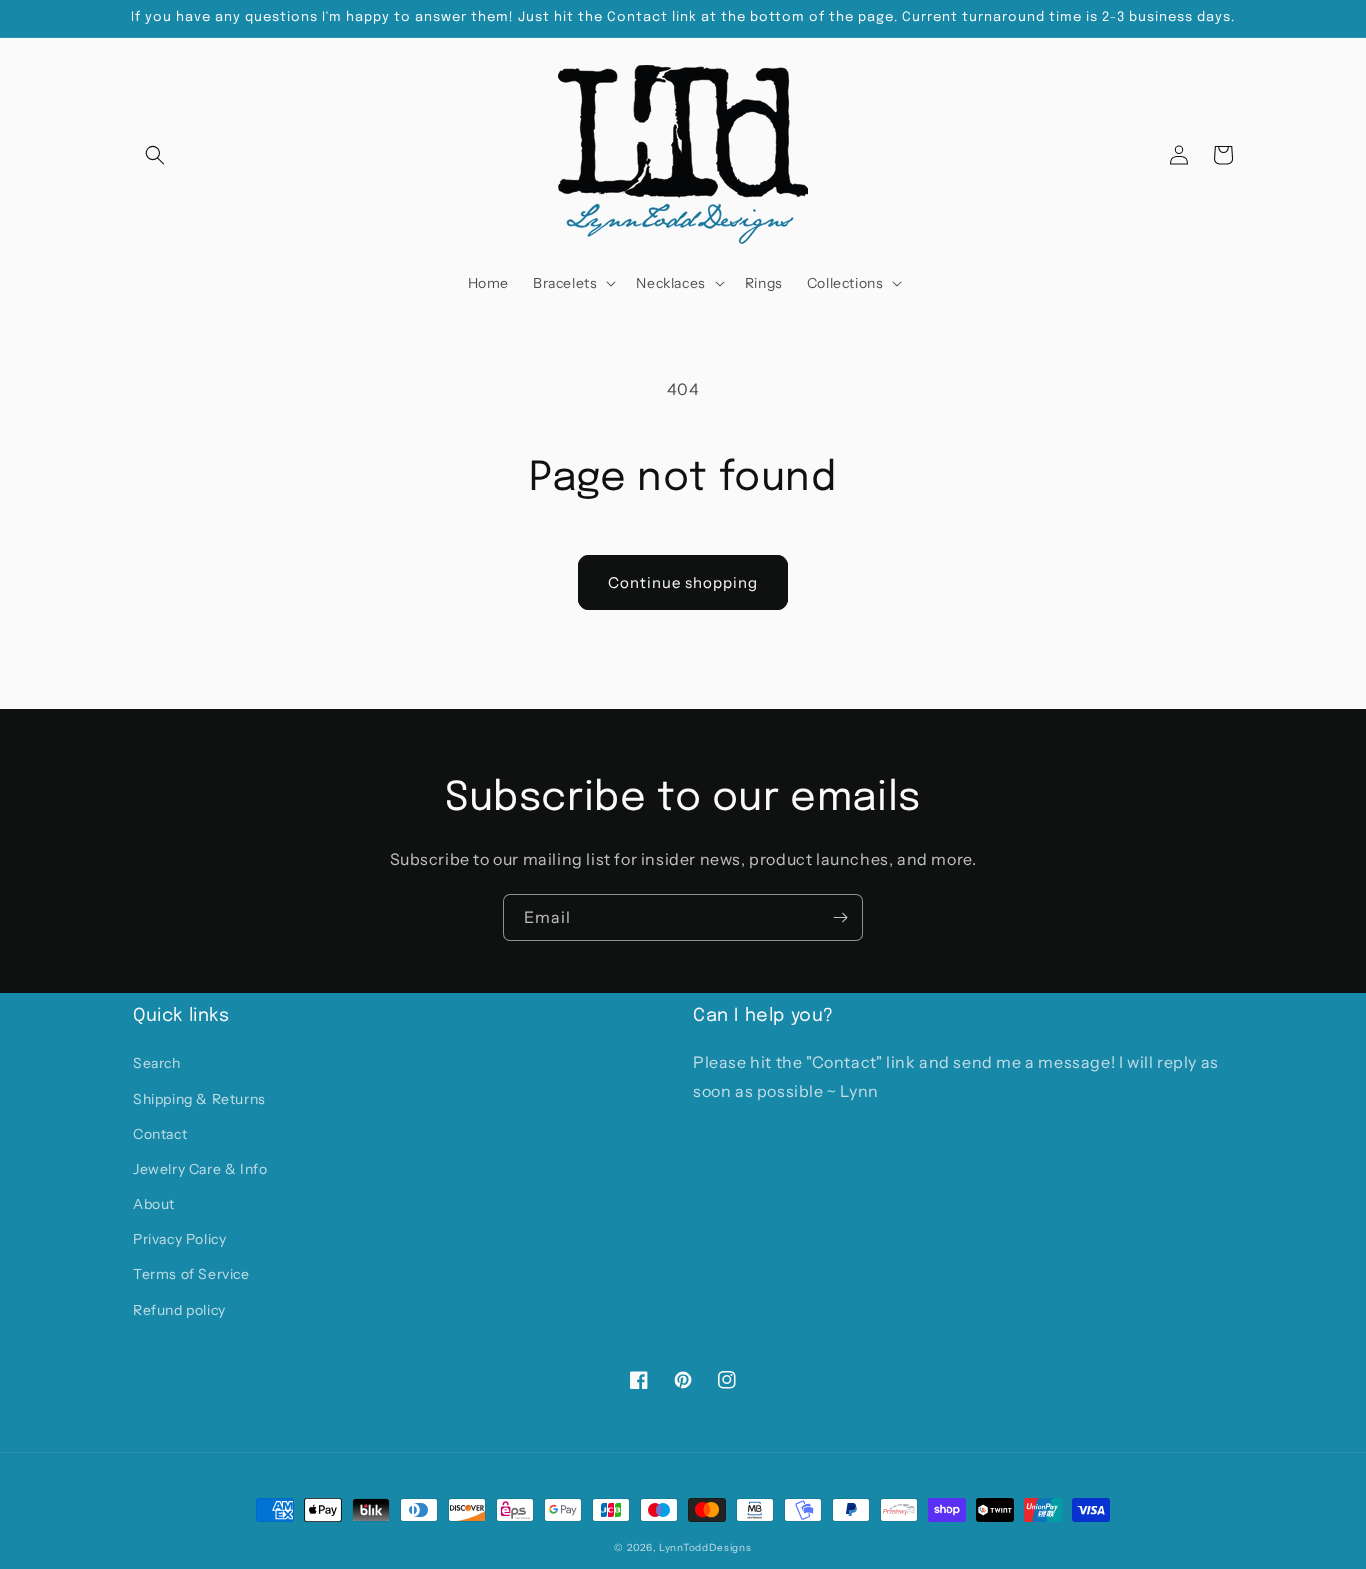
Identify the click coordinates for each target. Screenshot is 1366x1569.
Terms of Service (191, 1274)
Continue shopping (683, 582)
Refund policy (179, 1310)
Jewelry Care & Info (200, 1169)
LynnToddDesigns (705, 1547)
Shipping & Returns (199, 1099)
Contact (160, 1134)
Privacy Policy (179, 1239)
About (154, 1204)
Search (157, 1063)
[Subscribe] (840, 917)
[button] (155, 155)
